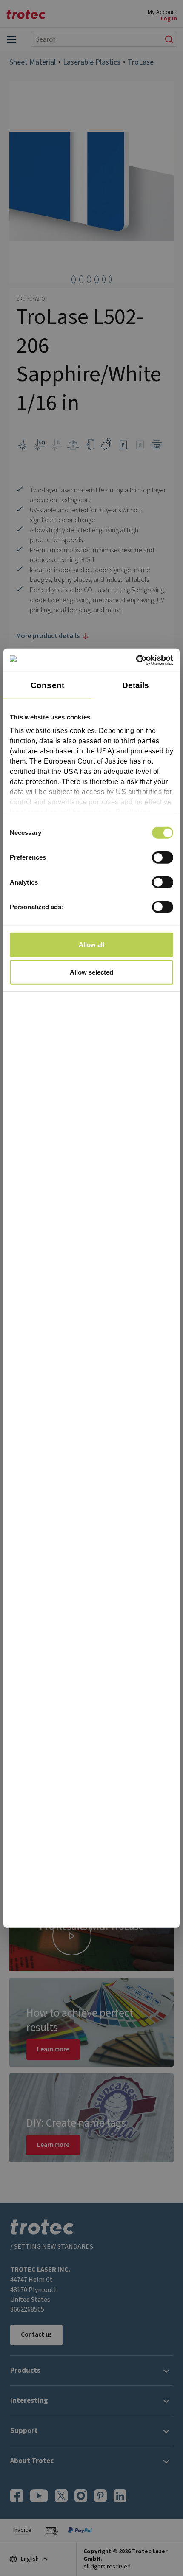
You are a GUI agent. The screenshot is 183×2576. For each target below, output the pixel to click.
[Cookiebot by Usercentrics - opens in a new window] (136, 660)
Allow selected (91, 972)
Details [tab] (136, 685)
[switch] (163, 857)
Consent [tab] (47, 685)
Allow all (91, 944)
